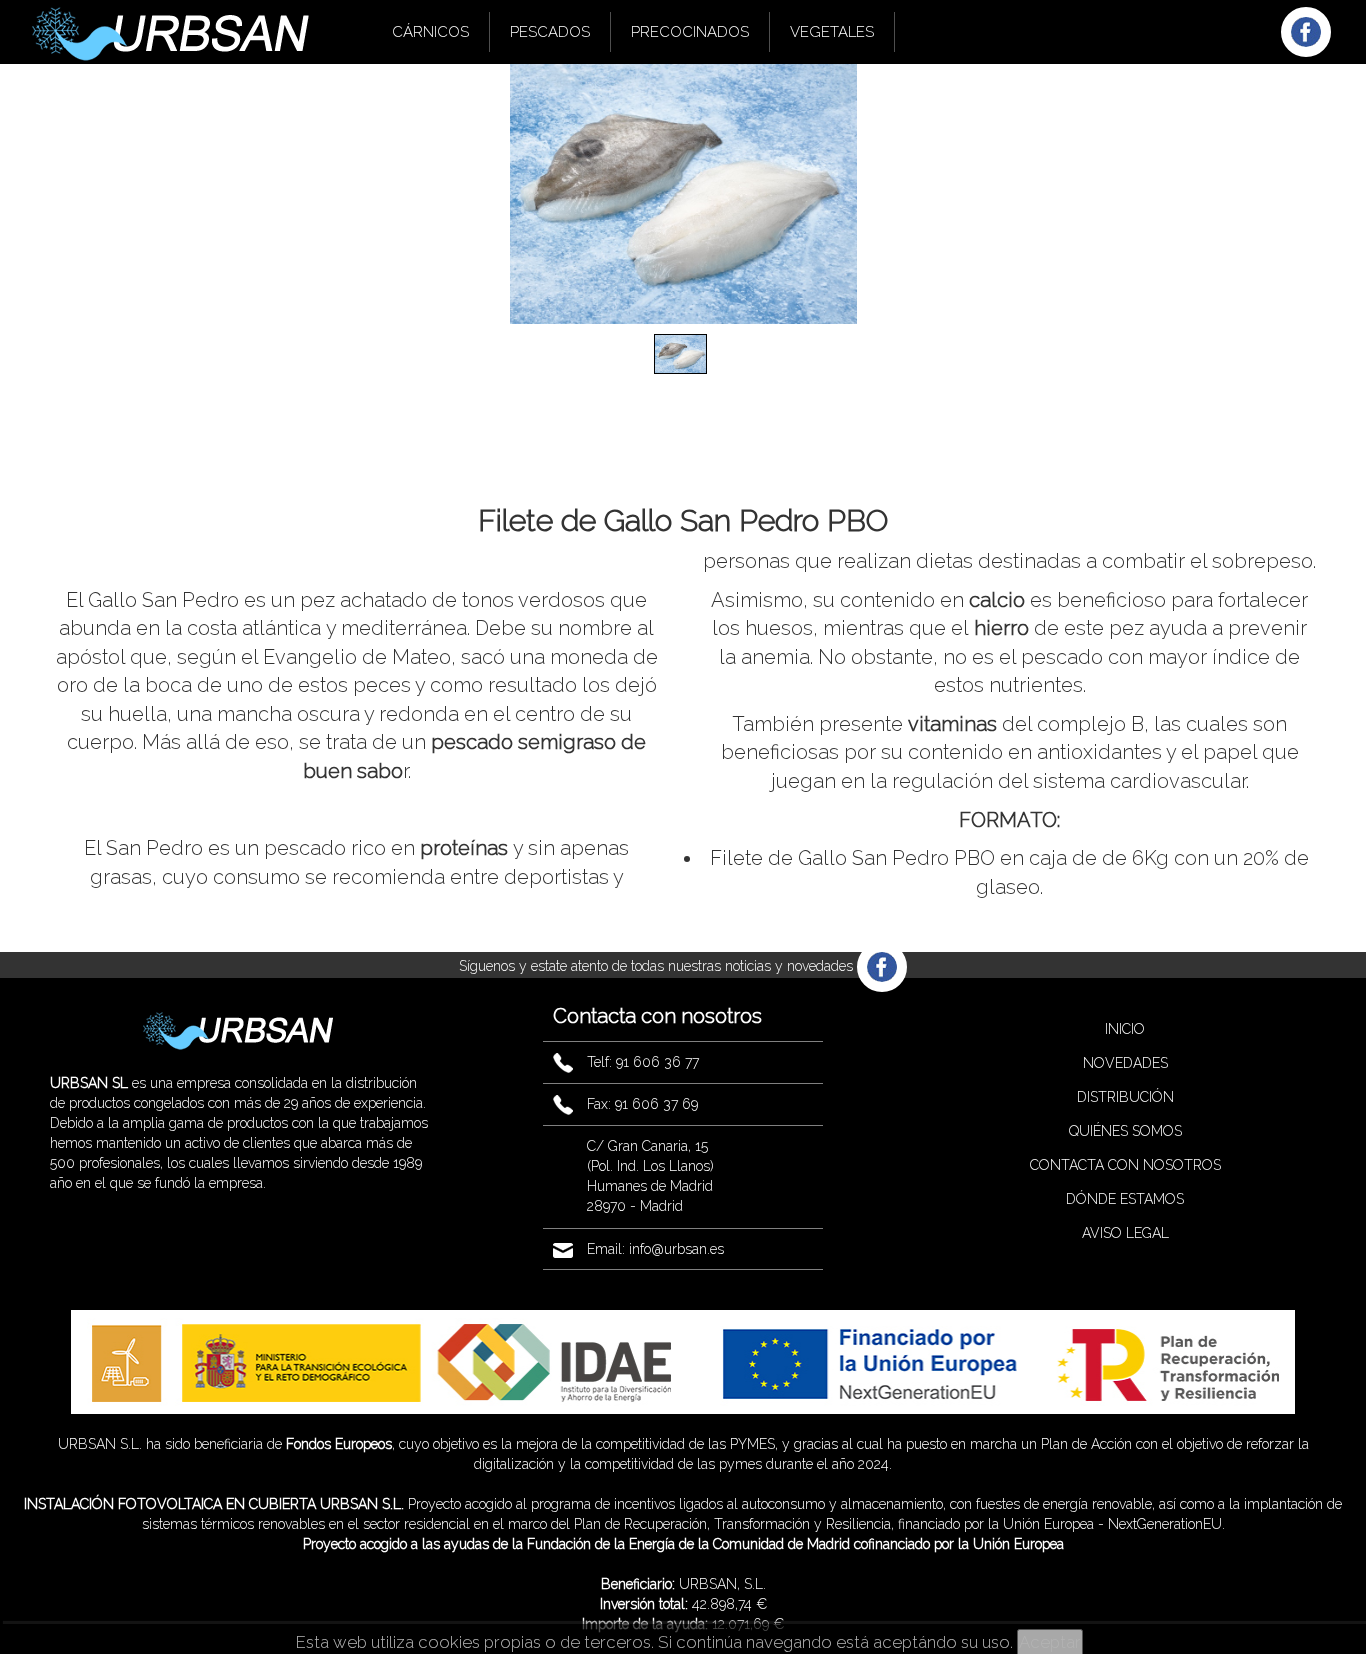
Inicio (1125, 1029)
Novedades (1125, 1063)
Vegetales (832, 32)
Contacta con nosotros (1125, 1165)
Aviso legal (1125, 1233)
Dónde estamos (1125, 1199)
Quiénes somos (1125, 1131)
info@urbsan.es (676, 1249)
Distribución (1125, 1097)
